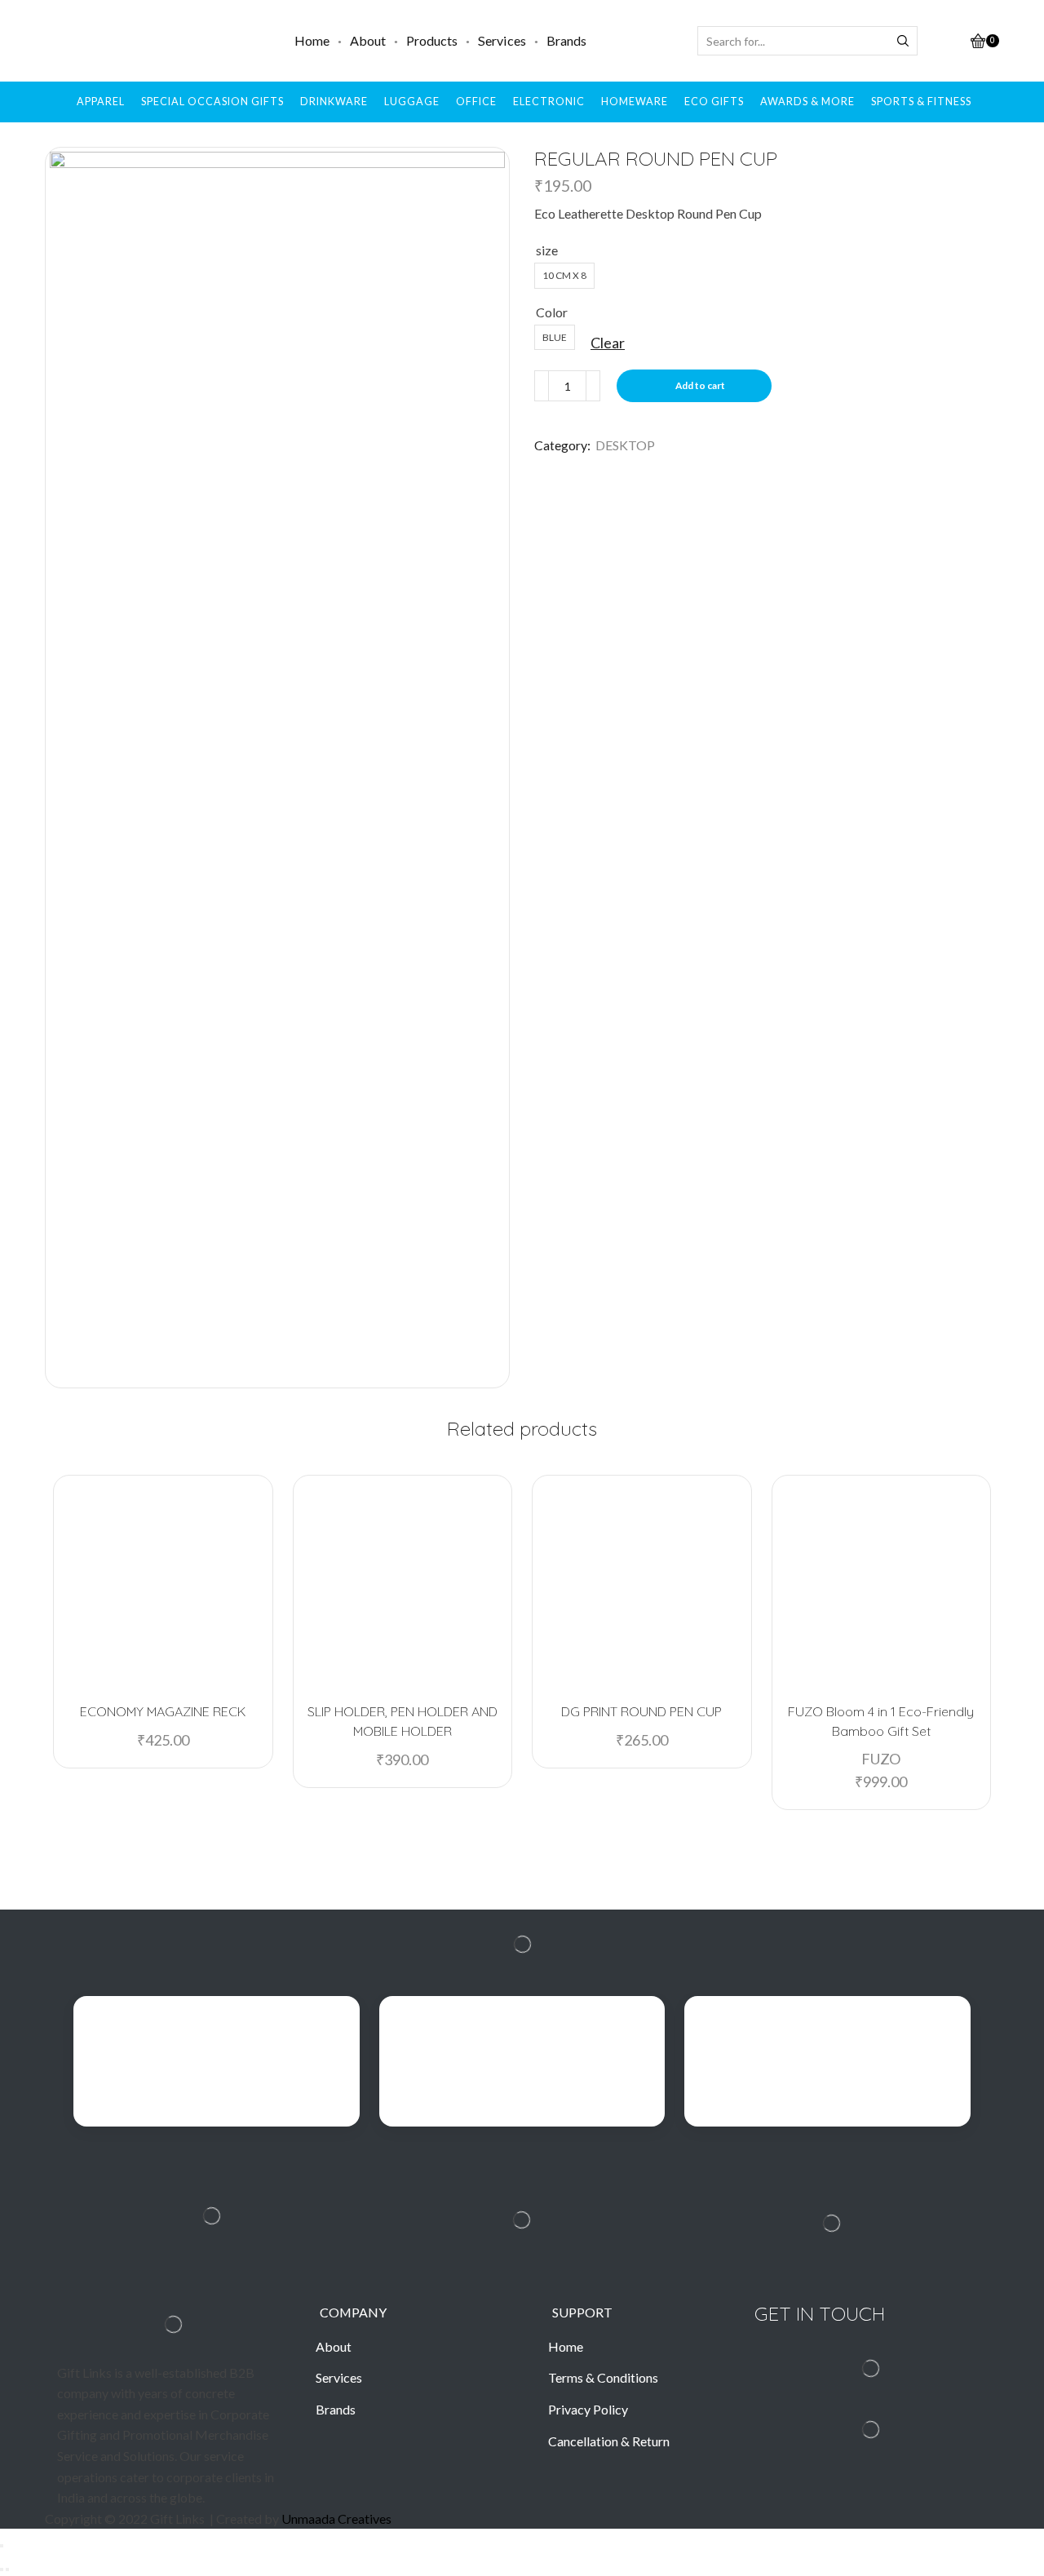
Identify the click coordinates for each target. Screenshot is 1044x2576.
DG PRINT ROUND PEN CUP (641, 1711)
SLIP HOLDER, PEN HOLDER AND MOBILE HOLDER (403, 1721)
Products (432, 40)
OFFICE (476, 102)
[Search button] (903, 41)
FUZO (881, 1759)
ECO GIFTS (714, 102)
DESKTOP (625, 445)
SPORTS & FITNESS (921, 102)
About (368, 40)
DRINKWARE (334, 102)
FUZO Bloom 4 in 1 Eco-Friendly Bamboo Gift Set (881, 1721)
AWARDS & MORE (807, 102)
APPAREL (101, 102)
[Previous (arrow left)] (2, 2569)
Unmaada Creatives (336, 2518)
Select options (170, 1663)
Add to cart (700, 385)
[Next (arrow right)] (7, 2569)
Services (502, 40)
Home (312, 40)
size (547, 250)
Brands (566, 40)
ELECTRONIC (549, 102)
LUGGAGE (412, 102)
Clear (608, 343)
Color (552, 312)
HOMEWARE (635, 102)
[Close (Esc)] (2, 2546)
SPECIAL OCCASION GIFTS (212, 102)
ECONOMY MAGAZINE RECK (163, 1711)
